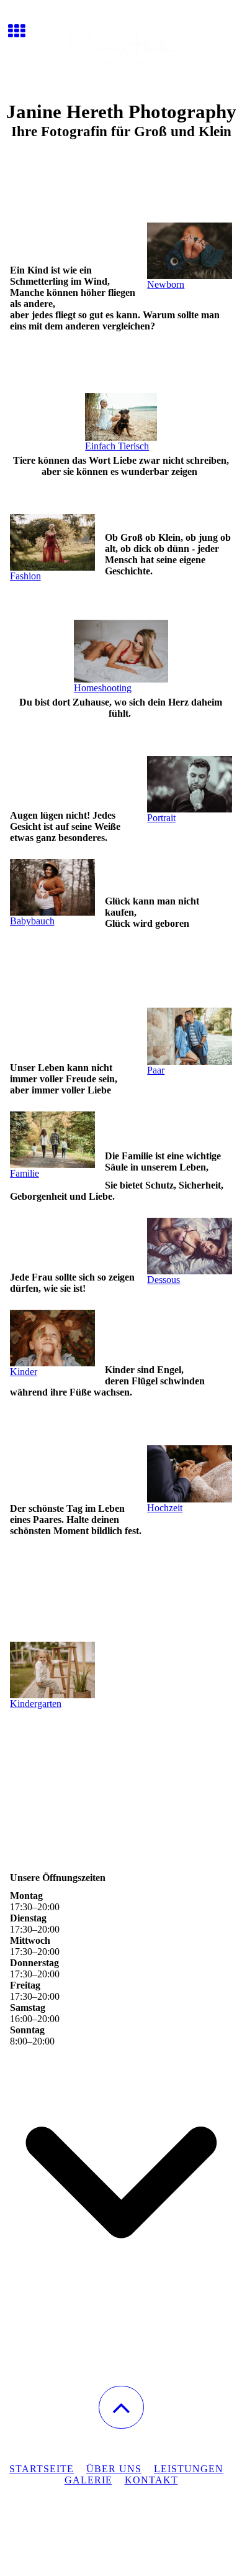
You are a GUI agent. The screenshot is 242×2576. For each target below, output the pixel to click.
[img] (121, 47)
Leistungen (189, 2469)
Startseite (42, 2469)
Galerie (88, 2480)
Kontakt (151, 2480)
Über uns (114, 2469)
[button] (121, 2407)
